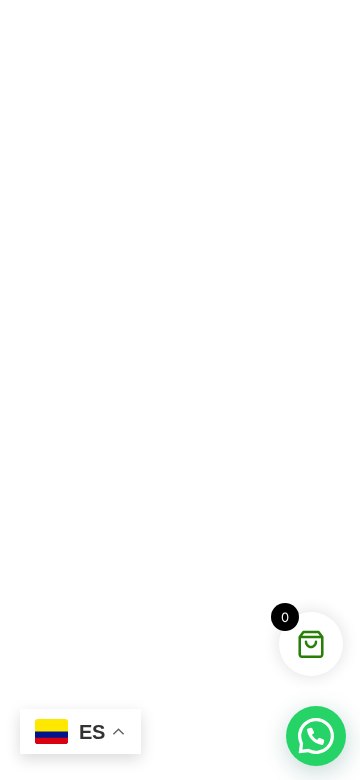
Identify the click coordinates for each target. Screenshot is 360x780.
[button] (316, 736)
